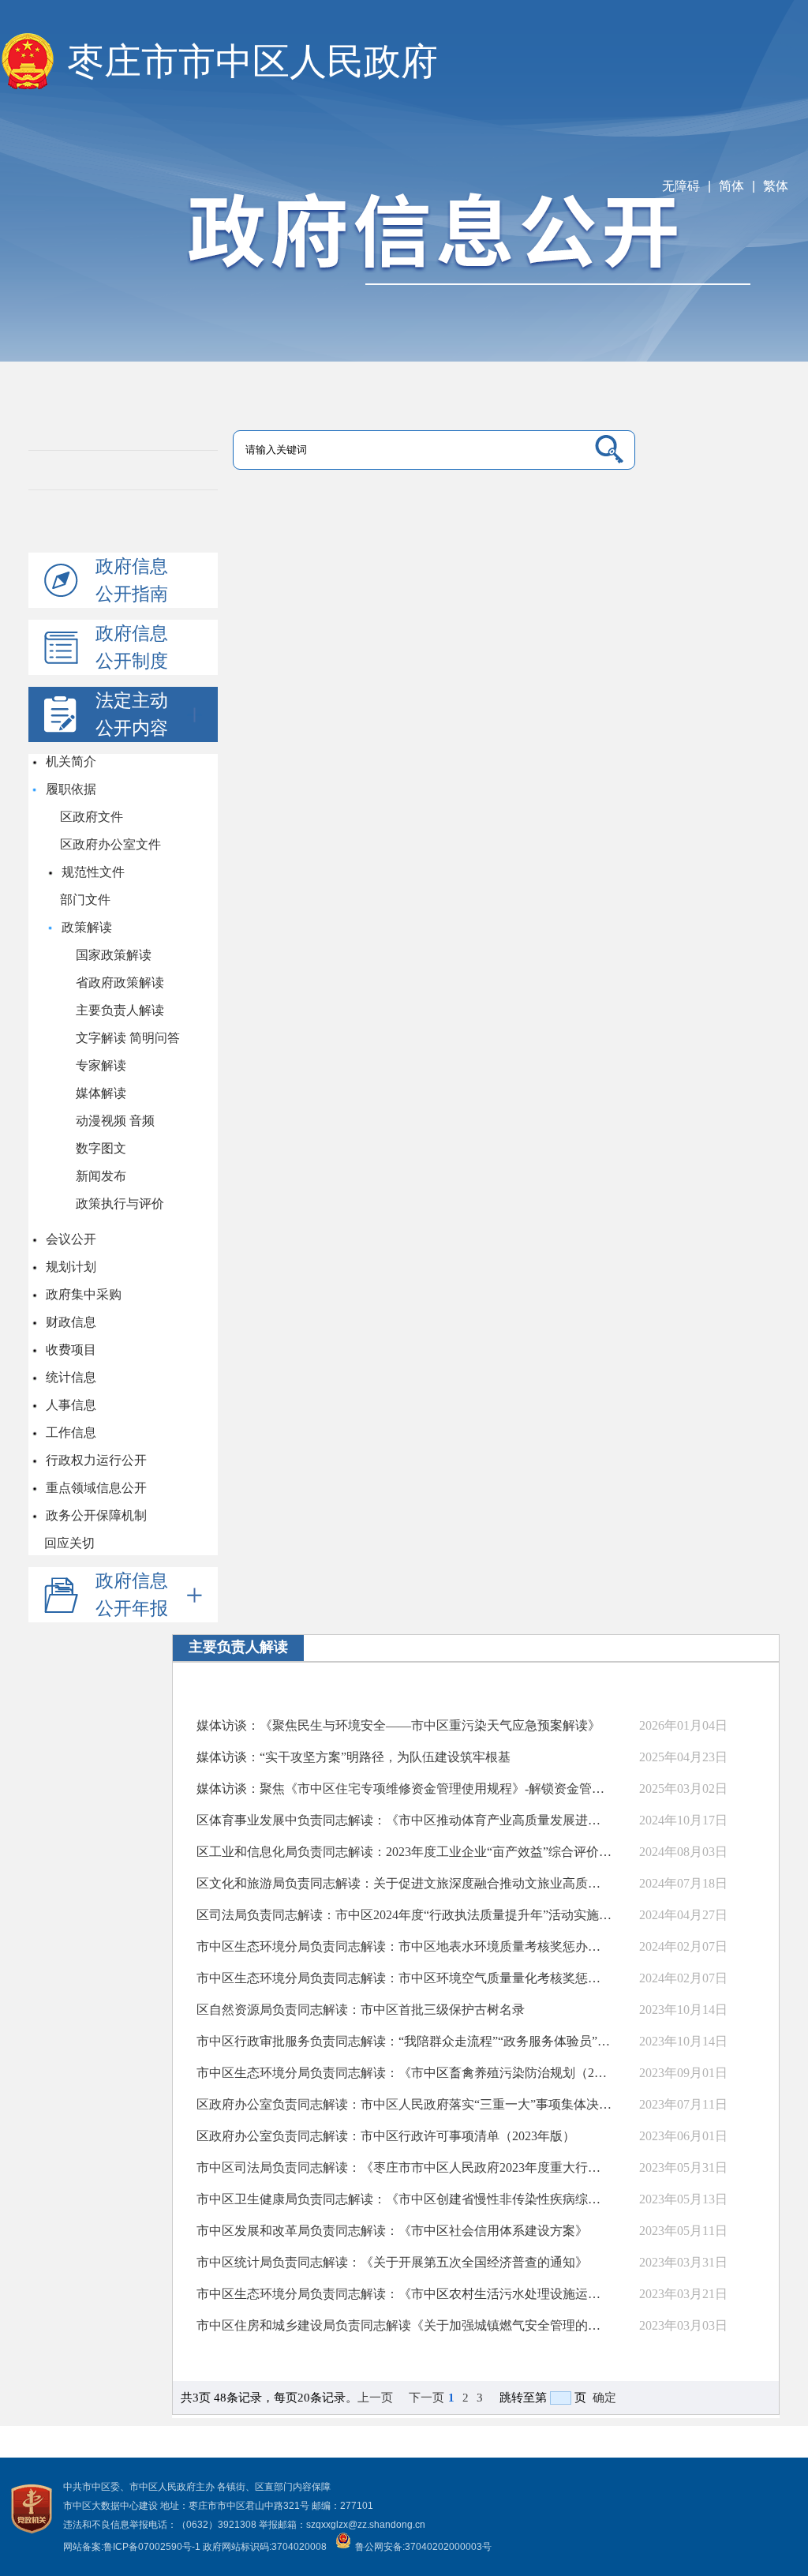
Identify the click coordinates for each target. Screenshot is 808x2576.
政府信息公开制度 (132, 647)
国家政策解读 (114, 955)
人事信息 (70, 1405)
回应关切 (69, 1543)
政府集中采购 (83, 1294)
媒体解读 (101, 1093)
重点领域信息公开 (95, 1488)
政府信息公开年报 (132, 1594)
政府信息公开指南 (132, 580)
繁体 (776, 186)
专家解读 (101, 1065)
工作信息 (70, 1432)
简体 (731, 186)
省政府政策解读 (120, 982)
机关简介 (70, 761)
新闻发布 (101, 1176)
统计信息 (70, 1377)
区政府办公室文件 (110, 844)
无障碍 (681, 186)
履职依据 (70, 789)
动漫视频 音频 (115, 1121)
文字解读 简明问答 (128, 1038)
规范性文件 (92, 872)
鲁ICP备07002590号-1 (152, 2547)
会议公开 (70, 1239)
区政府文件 (92, 817)
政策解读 (86, 927)
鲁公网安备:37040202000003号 (423, 2547)
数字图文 (101, 1148)
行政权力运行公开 (95, 1460)
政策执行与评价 (120, 1204)
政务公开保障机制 (95, 1515)
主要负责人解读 (120, 1010)
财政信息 (70, 1322)
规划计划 (70, 1267)
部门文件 (85, 900)
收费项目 (70, 1350)
